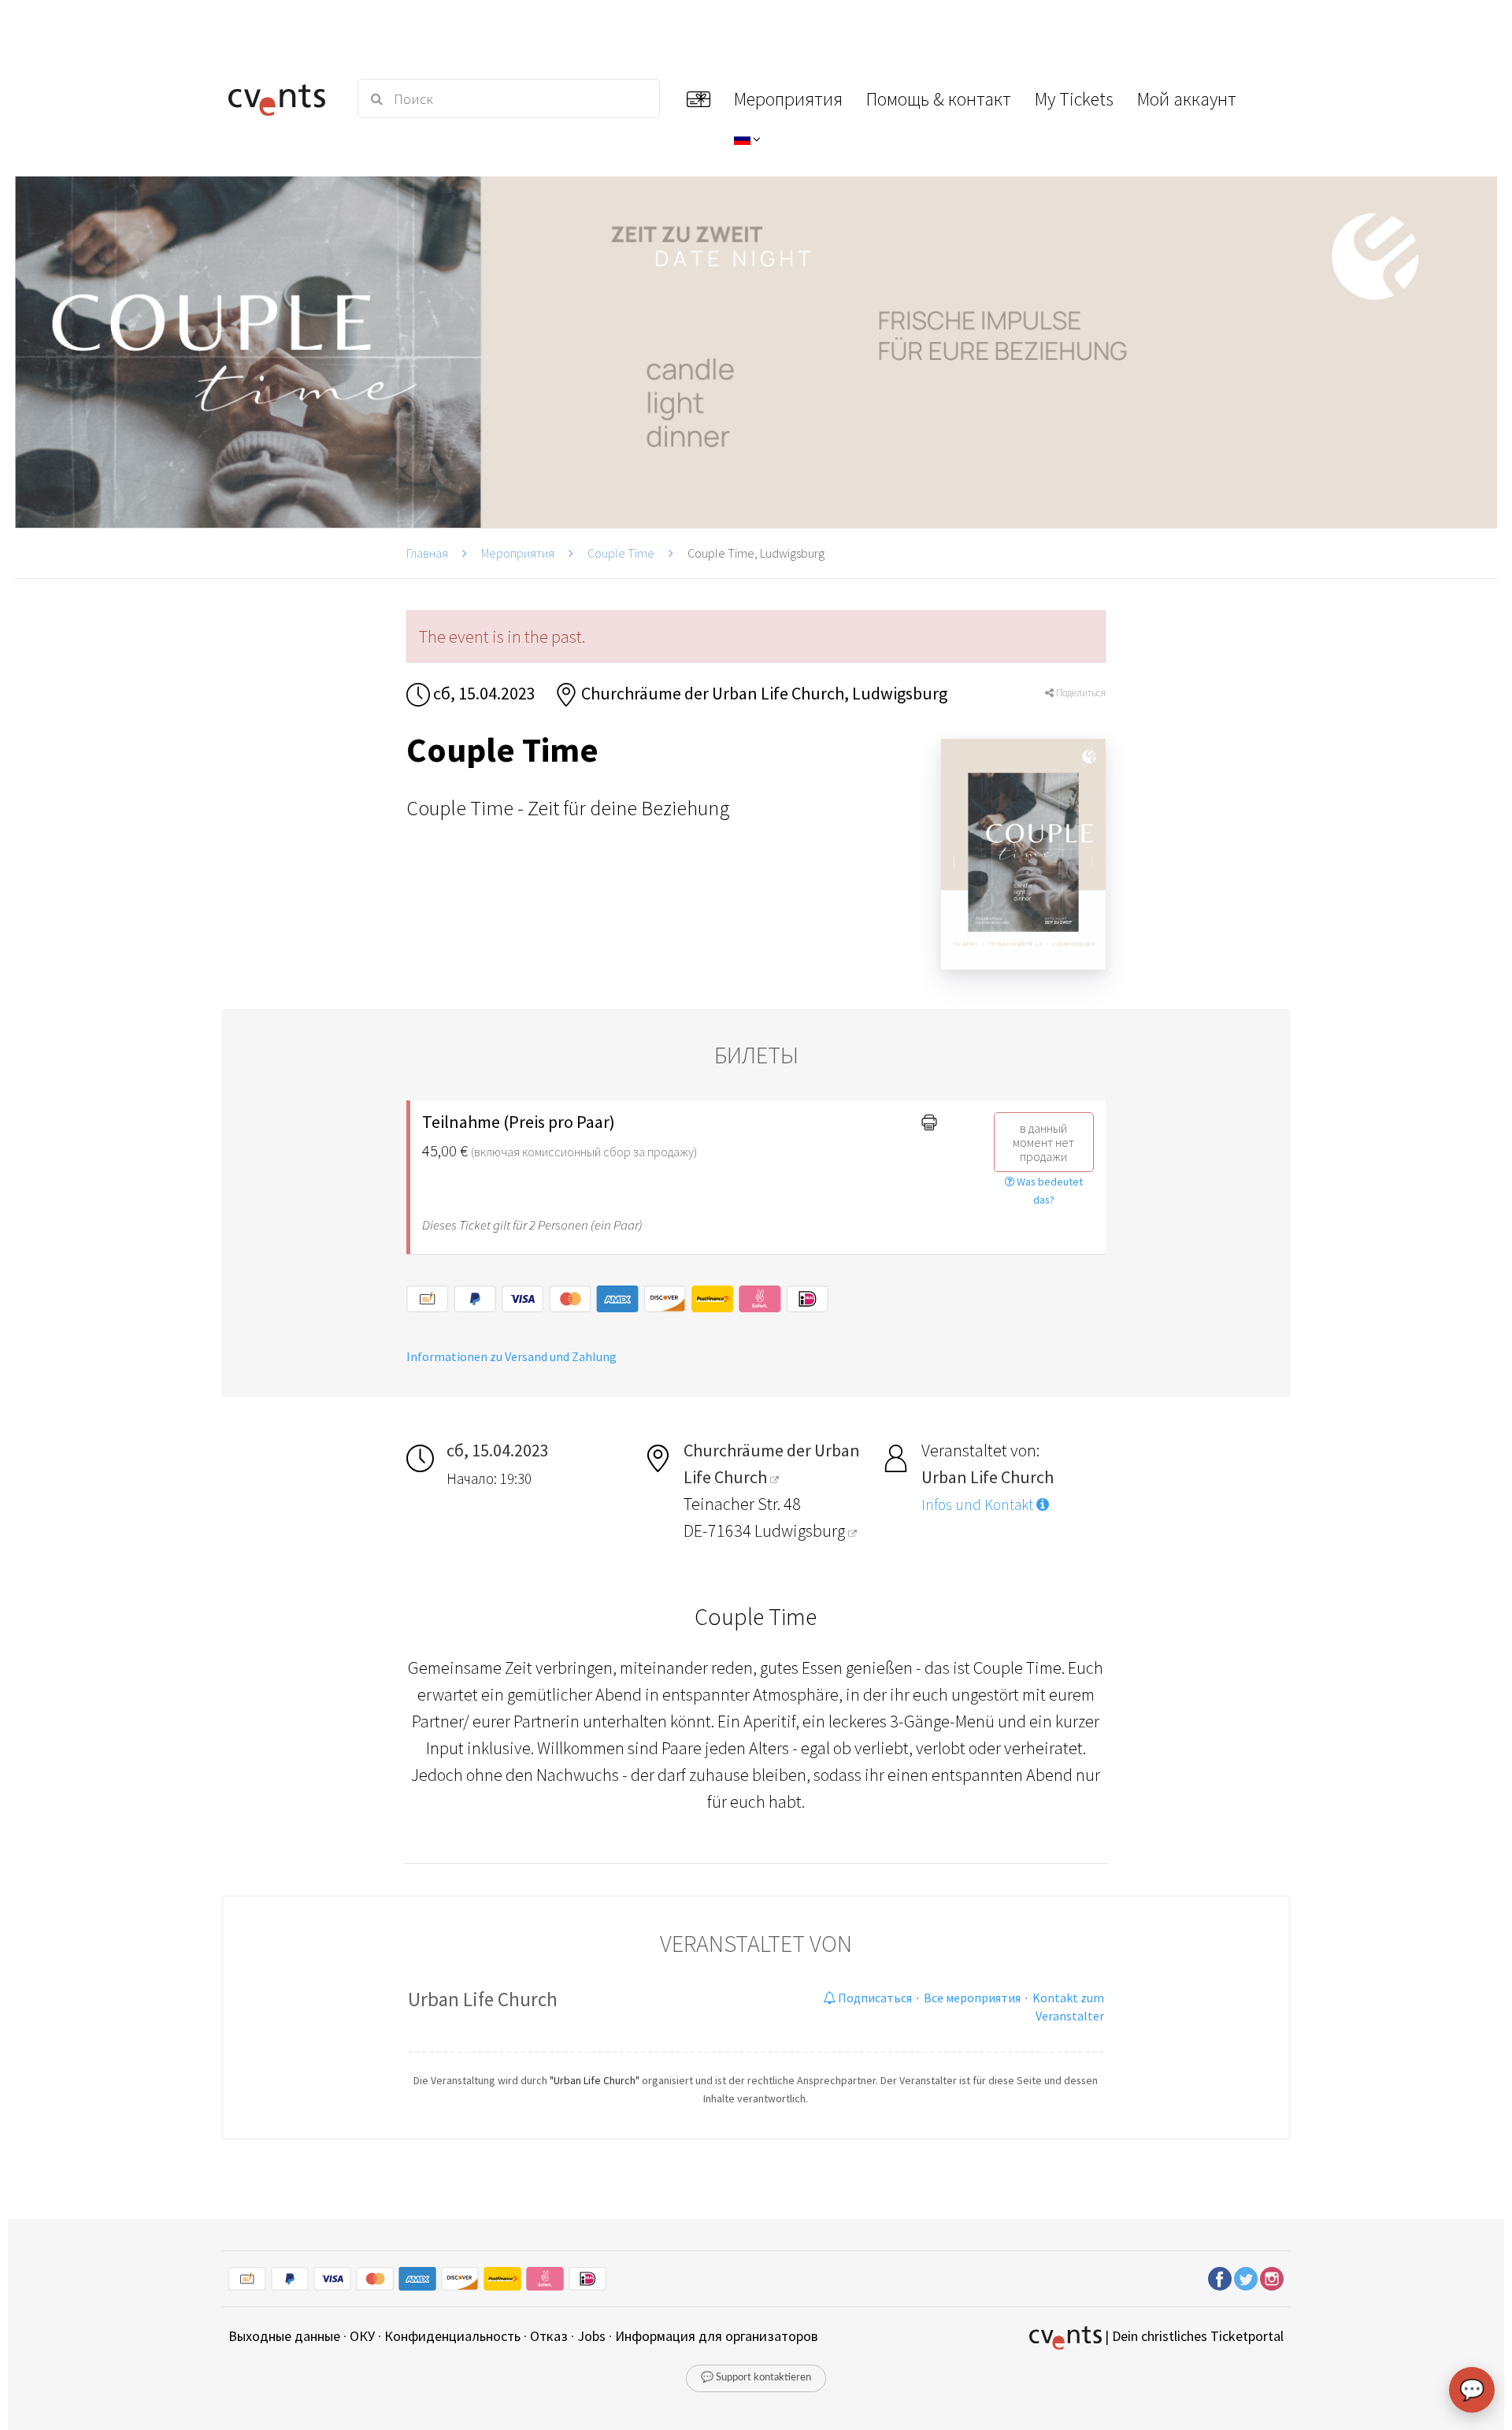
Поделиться (1080, 693)
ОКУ (362, 2336)
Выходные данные (284, 2336)
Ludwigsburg (801, 1530)
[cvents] (282, 98)
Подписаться (874, 1998)
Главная (427, 553)
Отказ (549, 2336)
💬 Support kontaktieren (756, 2378)
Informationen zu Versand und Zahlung (511, 1356)
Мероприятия (518, 553)
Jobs (591, 2336)
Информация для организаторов (717, 2336)
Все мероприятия (972, 1998)
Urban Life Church (483, 1999)
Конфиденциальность (452, 2336)
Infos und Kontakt (979, 1504)
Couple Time (621, 553)
